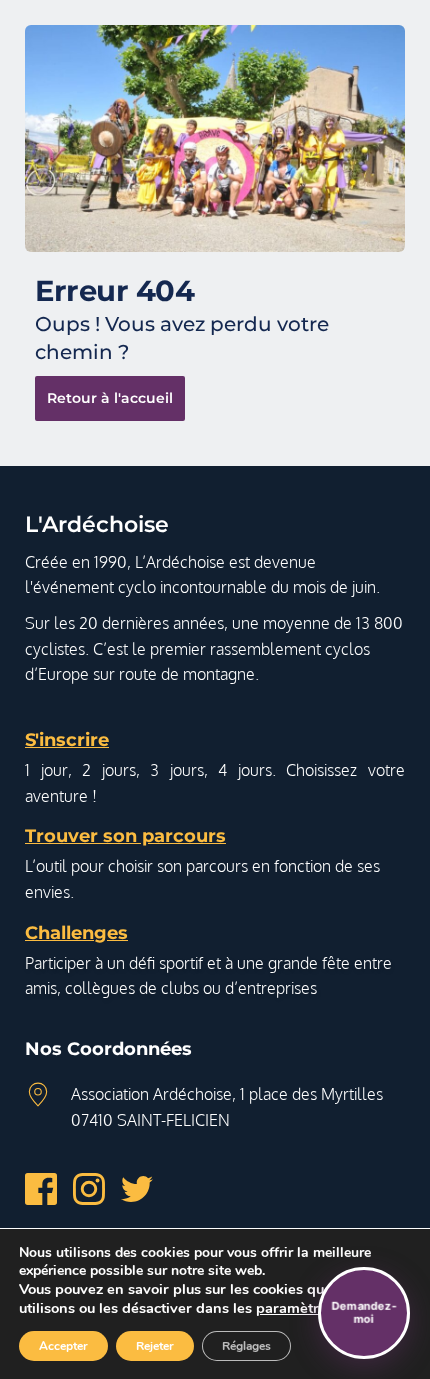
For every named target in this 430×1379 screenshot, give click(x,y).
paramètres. (297, 1308)
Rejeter (155, 1346)
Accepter (63, 1346)
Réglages (246, 1346)
